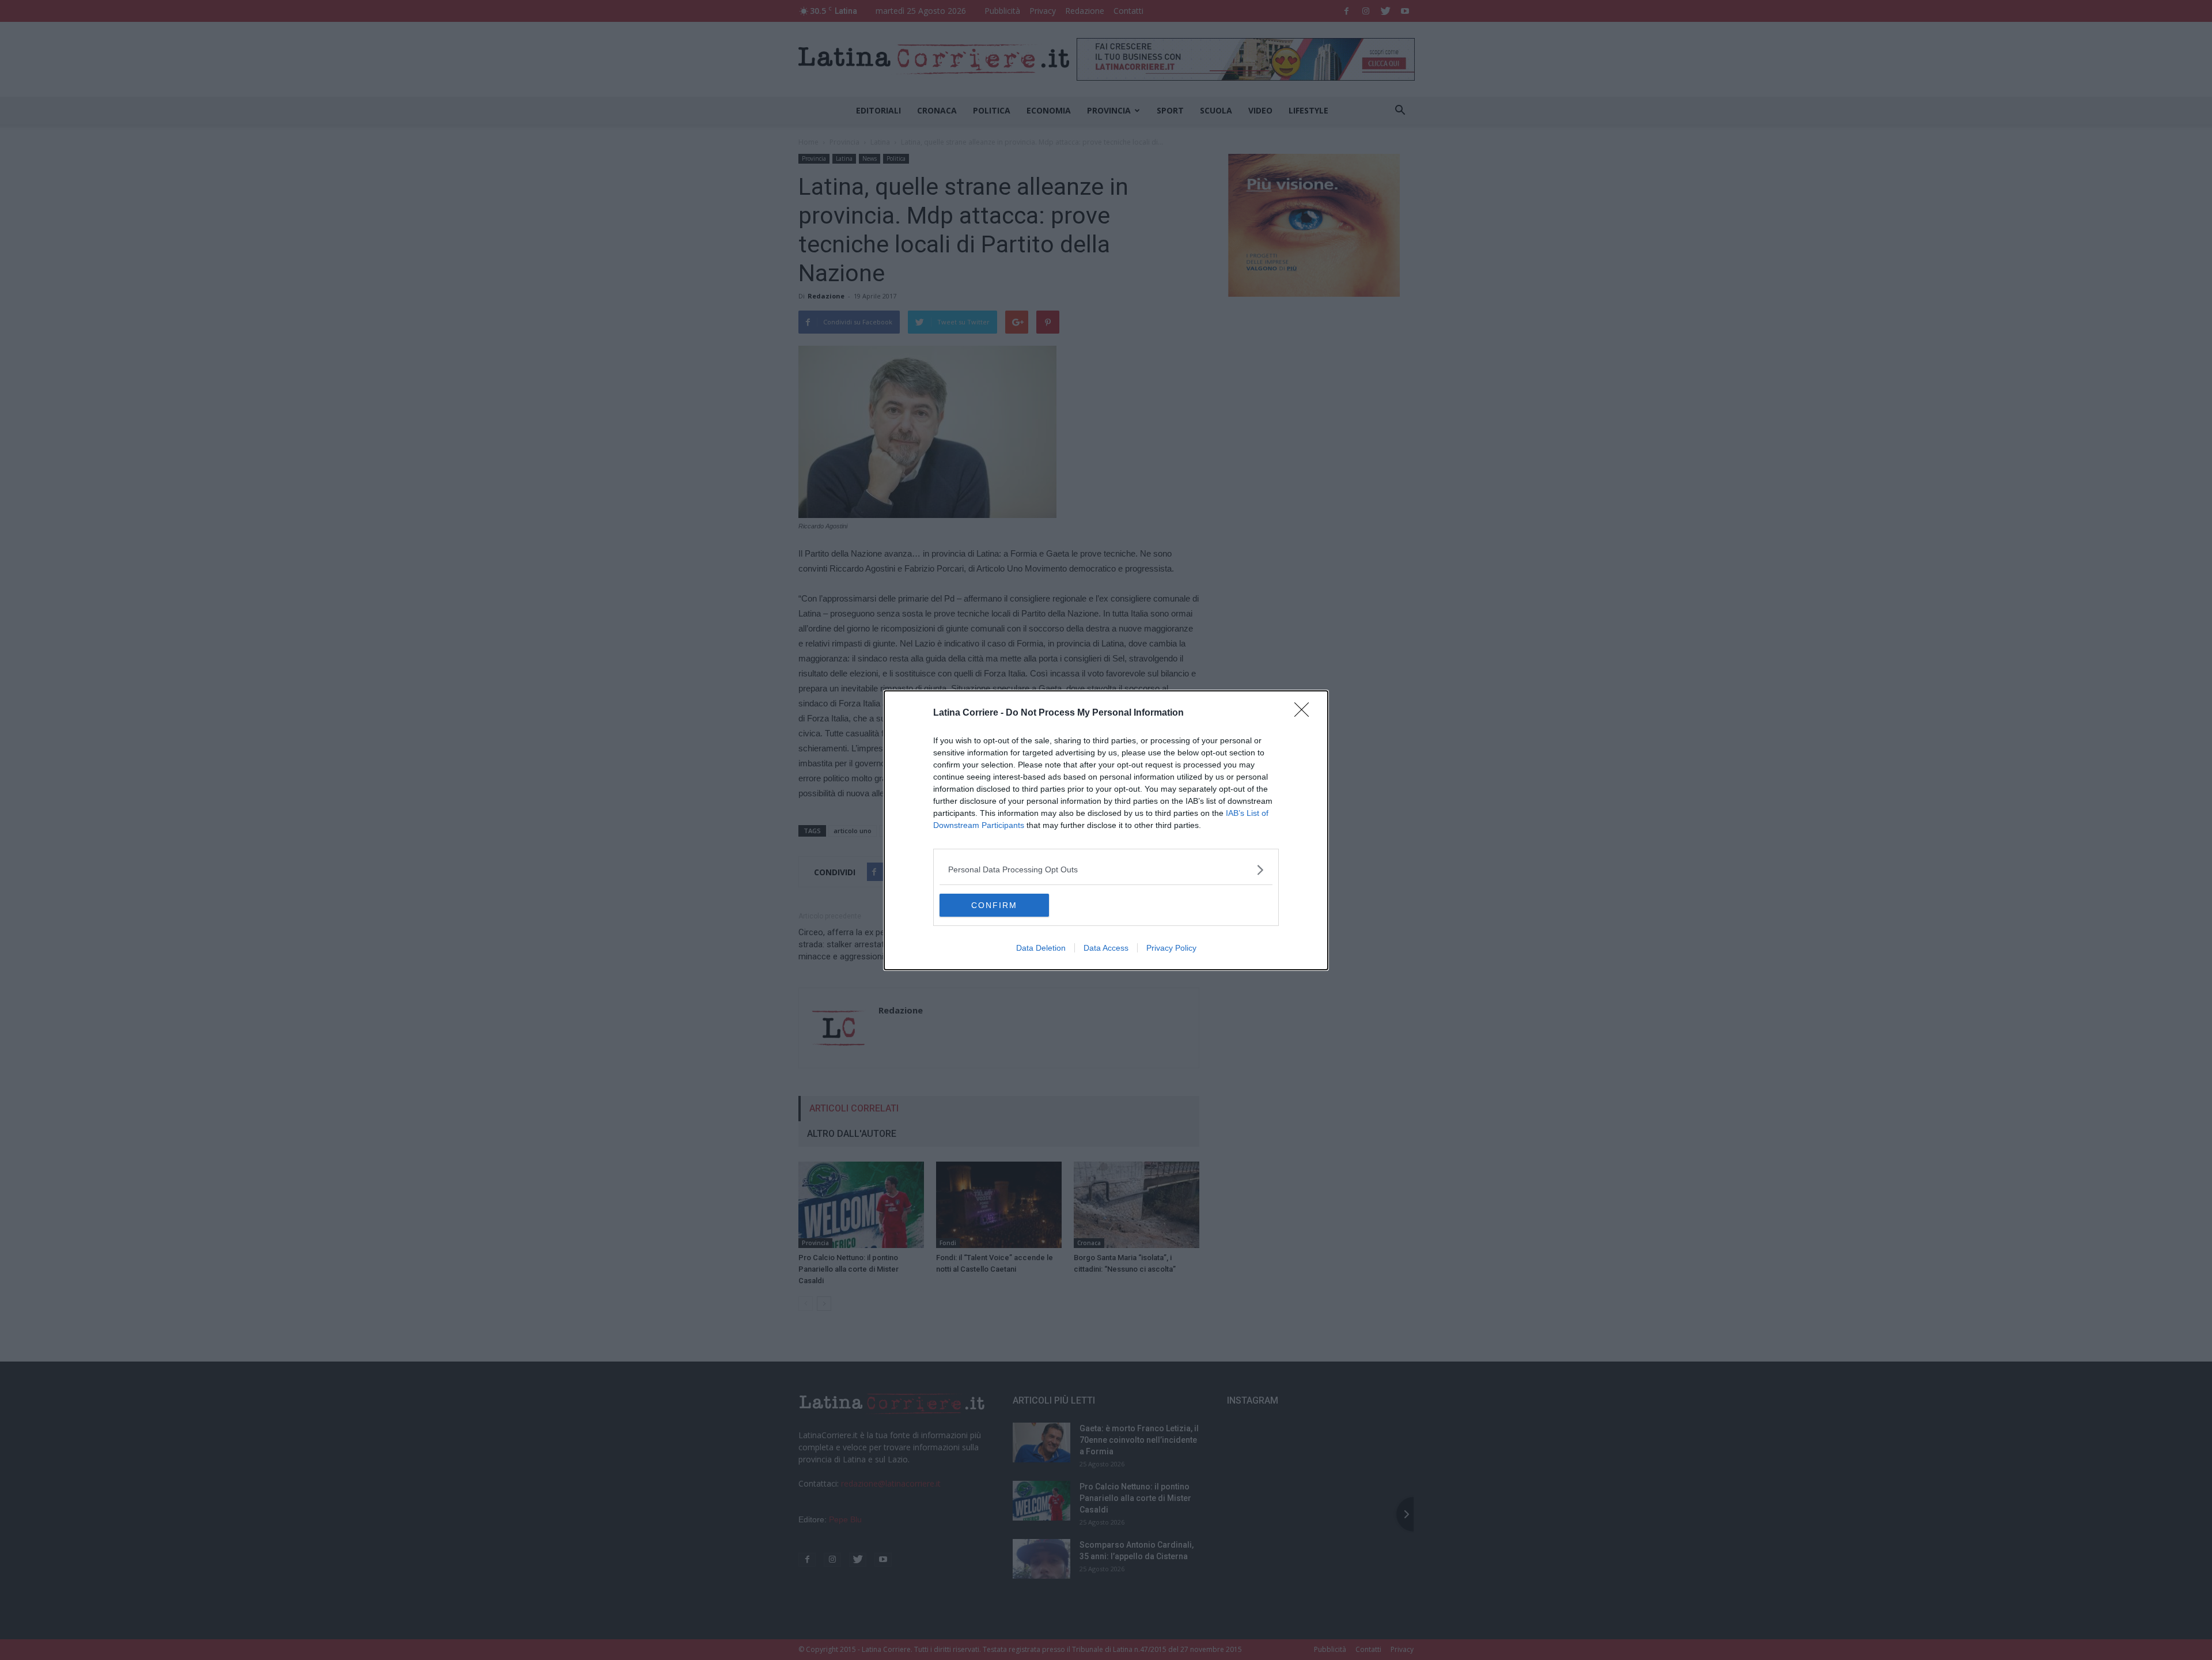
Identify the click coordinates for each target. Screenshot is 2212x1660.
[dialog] (1106, 830)
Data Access (1106, 948)
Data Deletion (1041, 948)
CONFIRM (994, 905)
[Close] (1305, 713)
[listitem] (1106, 870)
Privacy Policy (1171, 948)
